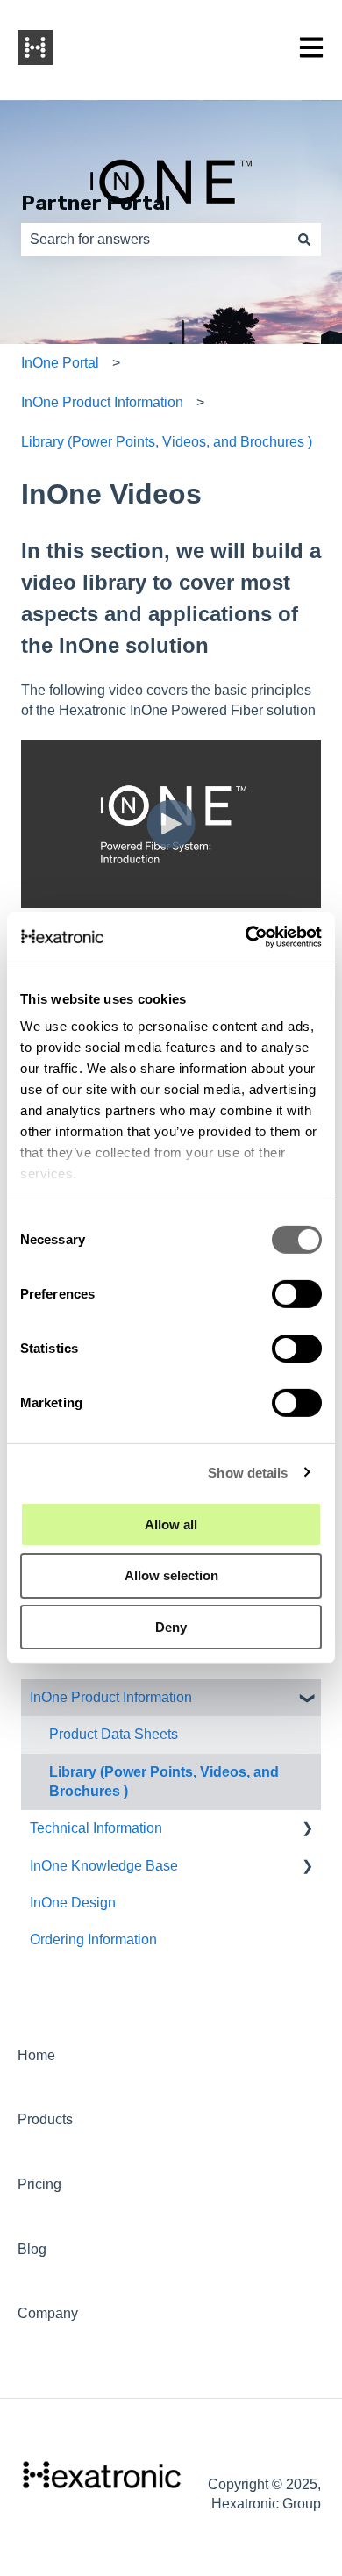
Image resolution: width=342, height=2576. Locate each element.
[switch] (297, 1293)
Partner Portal (96, 203)
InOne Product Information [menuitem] (111, 1697)
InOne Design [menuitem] (73, 1903)
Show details (248, 1473)
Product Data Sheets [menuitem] (114, 1734)
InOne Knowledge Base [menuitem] (104, 1866)
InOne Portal (60, 363)
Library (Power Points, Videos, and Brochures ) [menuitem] (164, 1782)
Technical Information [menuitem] (96, 1828)
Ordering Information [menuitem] (93, 1939)
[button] (307, 1699)
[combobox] (154, 240)
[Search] (304, 240)
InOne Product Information (102, 402)
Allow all (171, 1524)
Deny (171, 1627)
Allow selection (171, 1575)
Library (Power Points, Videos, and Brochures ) (167, 442)
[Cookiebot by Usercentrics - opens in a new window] (246, 937)
